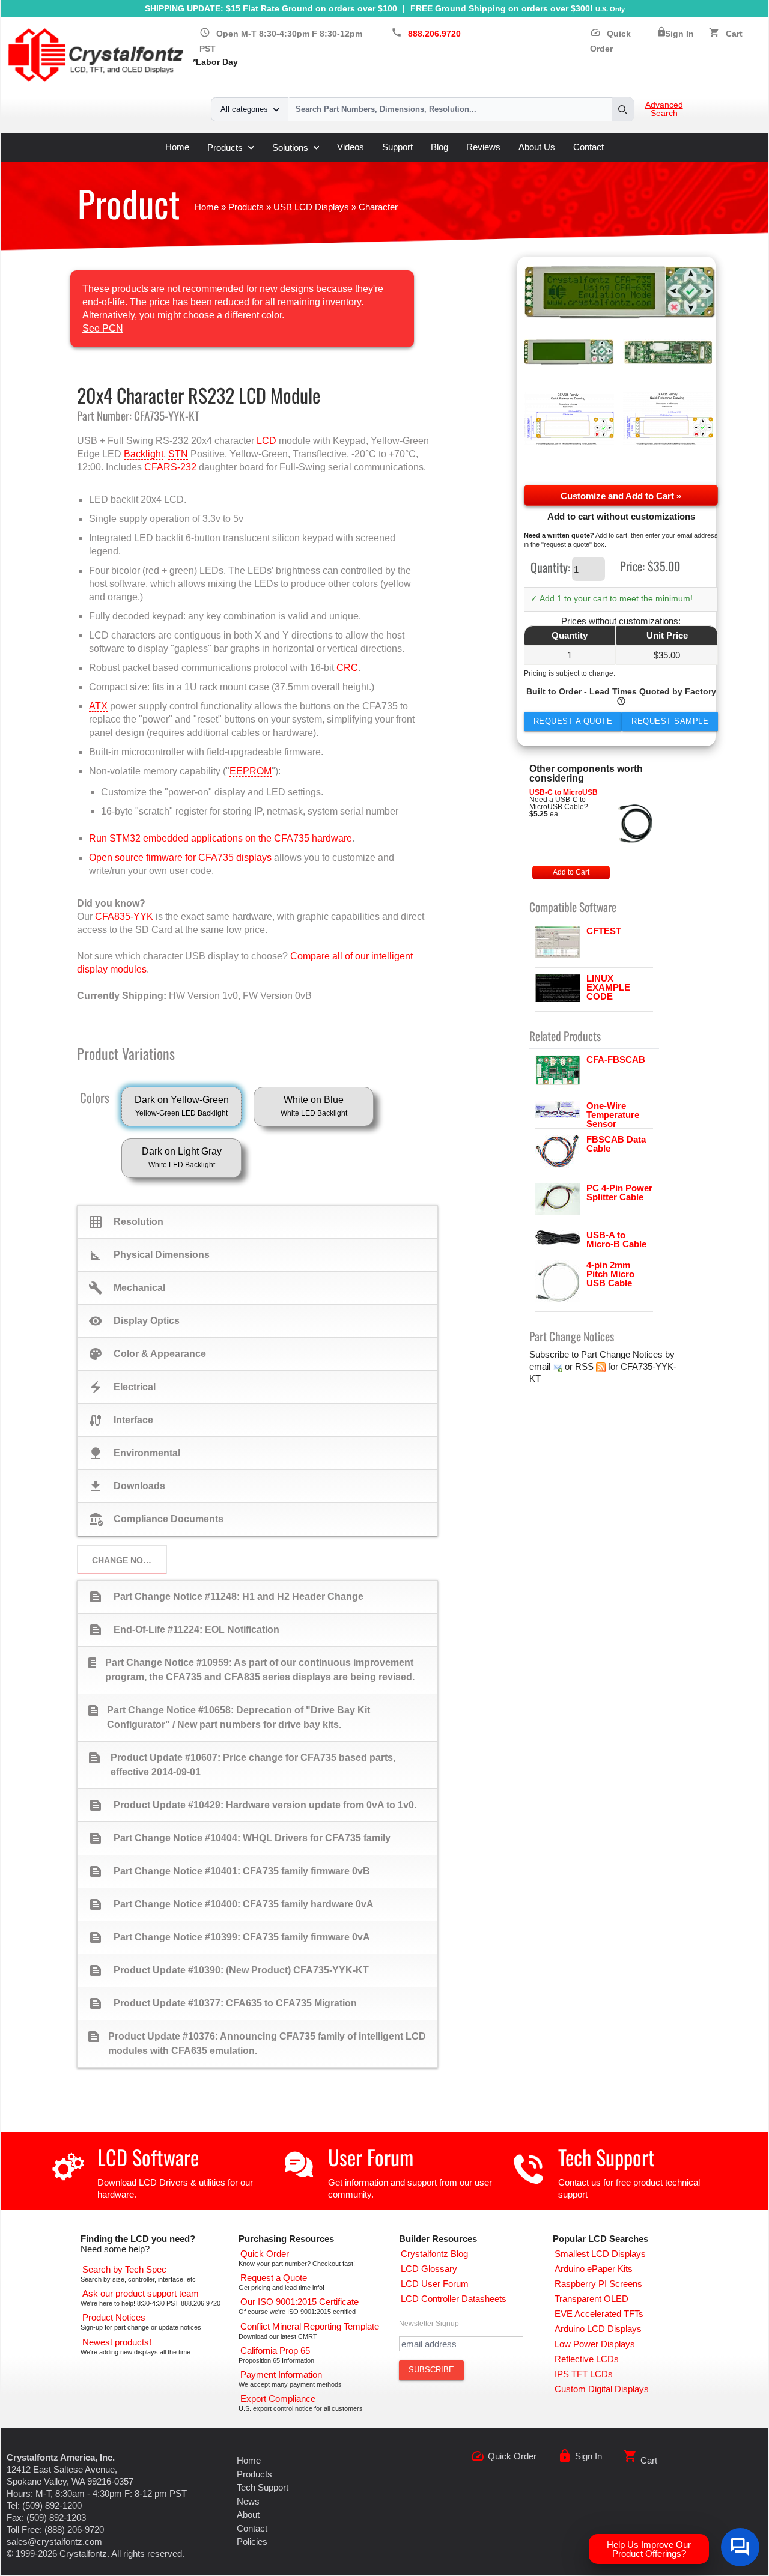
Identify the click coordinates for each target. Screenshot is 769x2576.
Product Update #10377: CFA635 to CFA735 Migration (223, 2003)
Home (177, 147)
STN (178, 454)
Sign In (679, 34)
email (540, 1366)
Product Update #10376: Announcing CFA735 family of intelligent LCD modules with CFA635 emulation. (256, 2043)
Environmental (134, 1453)
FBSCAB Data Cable (616, 1144)
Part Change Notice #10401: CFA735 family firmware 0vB (229, 1871)
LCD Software (148, 2157)
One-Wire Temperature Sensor (613, 1115)
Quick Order (512, 2456)
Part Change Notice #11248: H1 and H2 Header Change (226, 1597)
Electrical (122, 1387)
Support (397, 147)
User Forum (371, 2157)
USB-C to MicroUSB (564, 792)
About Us (537, 147)
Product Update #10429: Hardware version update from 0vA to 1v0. (252, 1805)
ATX (98, 706)
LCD (266, 441)
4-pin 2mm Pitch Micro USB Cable (610, 1274)
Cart (734, 34)
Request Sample (670, 721)
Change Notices (129, 1560)
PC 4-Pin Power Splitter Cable (619, 1192)
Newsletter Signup (429, 2324)
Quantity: (550, 567)
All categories (244, 109)
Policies (252, 2541)
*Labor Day (215, 62)
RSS (584, 1366)
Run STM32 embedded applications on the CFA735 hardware (220, 838)
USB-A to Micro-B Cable (616, 1239)
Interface (121, 1420)
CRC (347, 668)
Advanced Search (664, 109)
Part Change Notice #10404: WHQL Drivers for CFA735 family (239, 1838)
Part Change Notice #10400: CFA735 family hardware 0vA (231, 1904)
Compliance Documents (156, 1519)
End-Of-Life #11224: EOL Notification (184, 1630)
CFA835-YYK (124, 916)
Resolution (126, 1222)
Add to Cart (571, 872)
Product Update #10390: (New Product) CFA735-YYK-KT (229, 1970)
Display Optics (134, 1321)
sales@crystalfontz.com (54, 2541)
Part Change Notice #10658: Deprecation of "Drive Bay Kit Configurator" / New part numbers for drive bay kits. (228, 1716)
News (248, 2501)
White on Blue (314, 1106)
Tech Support (606, 2157)
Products (225, 147)
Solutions (290, 147)
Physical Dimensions (149, 1255)
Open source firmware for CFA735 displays (180, 858)
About (248, 2514)
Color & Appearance (147, 1354)
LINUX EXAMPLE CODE (608, 987)
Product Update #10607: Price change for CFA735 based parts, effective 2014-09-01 (242, 1764)
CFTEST (604, 931)
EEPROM (251, 771)
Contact (588, 147)
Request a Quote (573, 721)
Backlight (144, 454)
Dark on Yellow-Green (182, 1106)
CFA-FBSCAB (616, 1059)
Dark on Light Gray (182, 1158)
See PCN (103, 328)
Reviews (483, 147)
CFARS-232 (170, 467)
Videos (351, 147)
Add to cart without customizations (621, 516)
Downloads (127, 1486)
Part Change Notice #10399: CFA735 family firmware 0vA (229, 1937)
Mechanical (127, 1288)
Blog (439, 147)
